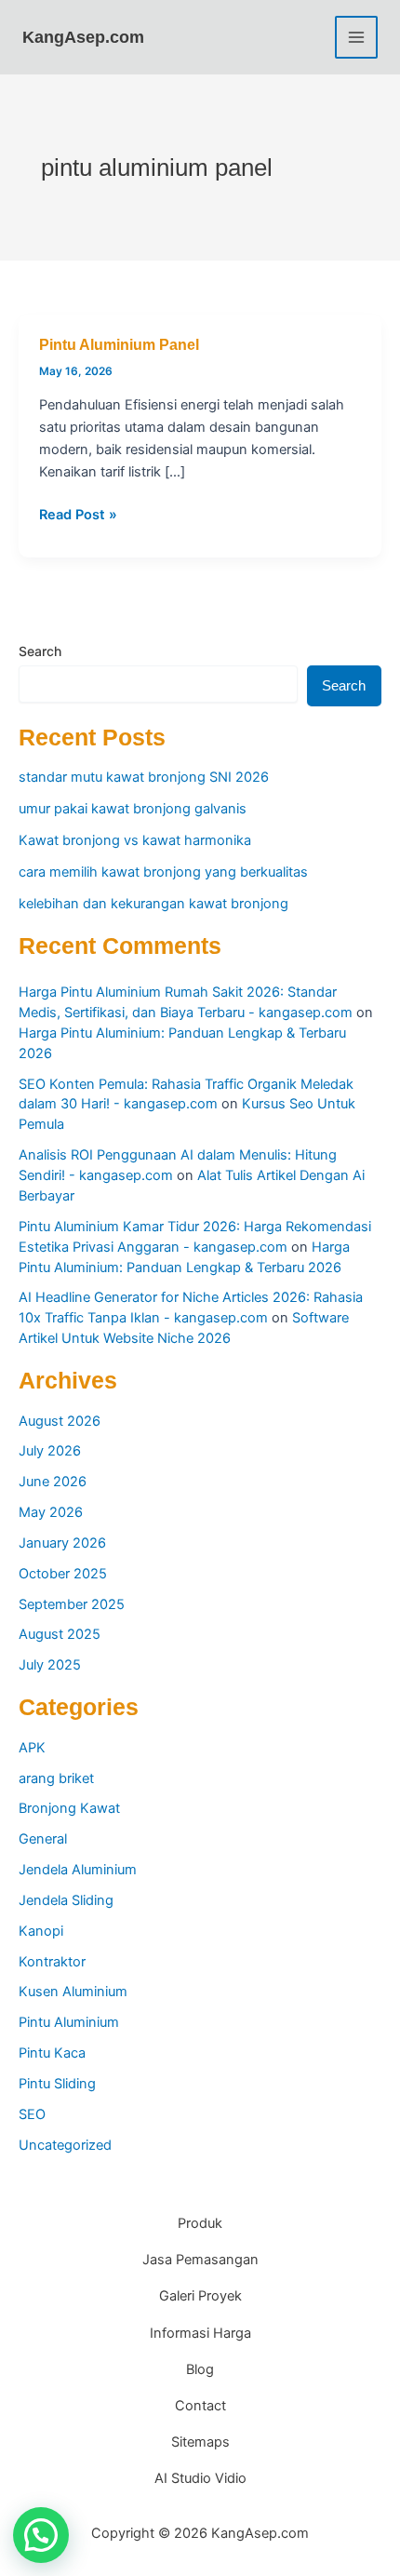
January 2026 (62, 1543)
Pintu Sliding (57, 2084)
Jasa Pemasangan (200, 2260)
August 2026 (60, 1421)
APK (32, 1748)
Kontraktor (52, 1962)
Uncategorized (65, 2145)
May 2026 (51, 1512)
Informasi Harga (200, 2333)
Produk (200, 2223)
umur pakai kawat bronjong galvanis (133, 809)
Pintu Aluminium (69, 2022)
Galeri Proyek (200, 2296)
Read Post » (78, 516)
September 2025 (72, 1604)
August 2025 (60, 1634)
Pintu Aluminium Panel (119, 344)
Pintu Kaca (52, 2053)
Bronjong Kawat (69, 1808)
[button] (41, 2535)
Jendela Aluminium (78, 1870)
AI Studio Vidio (200, 2478)
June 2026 (53, 1482)
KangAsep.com (83, 37)
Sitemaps (200, 2442)
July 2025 (50, 1665)
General (43, 1839)
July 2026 (50, 1451)
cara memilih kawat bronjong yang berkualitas (163, 872)
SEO (32, 2114)
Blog (200, 2369)
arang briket (56, 1778)
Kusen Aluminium (73, 1992)
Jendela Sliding (66, 1900)
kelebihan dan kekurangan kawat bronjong (153, 904)
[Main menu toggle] (356, 37)
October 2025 (63, 1574)
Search (40, 651)
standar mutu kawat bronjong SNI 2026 (144, 777)
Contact (200, 2406)
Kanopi (41, 1931)
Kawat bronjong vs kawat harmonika (135, 840)
